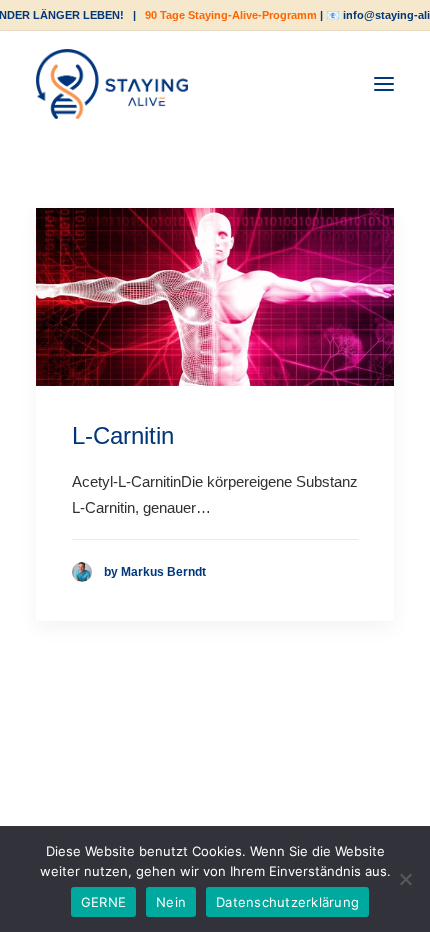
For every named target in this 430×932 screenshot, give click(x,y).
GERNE (103, 902)
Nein (171, 902)
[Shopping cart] (323, 84)
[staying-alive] (112, 84)
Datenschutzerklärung (287, 902)
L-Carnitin (123, 435)
